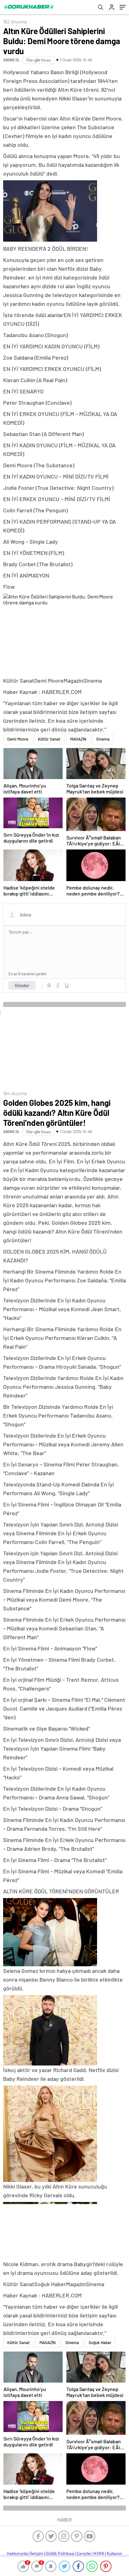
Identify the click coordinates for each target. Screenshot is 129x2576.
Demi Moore (18, 739)
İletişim (37, 2553)
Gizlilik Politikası (60, 2553)
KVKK (99, 2553)
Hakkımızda (17, 2553)
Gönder (22, 985)
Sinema (103, 739)
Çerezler (84, 2553)
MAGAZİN (78, 739)
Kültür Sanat (49, 739)
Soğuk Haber (100, 2343)
